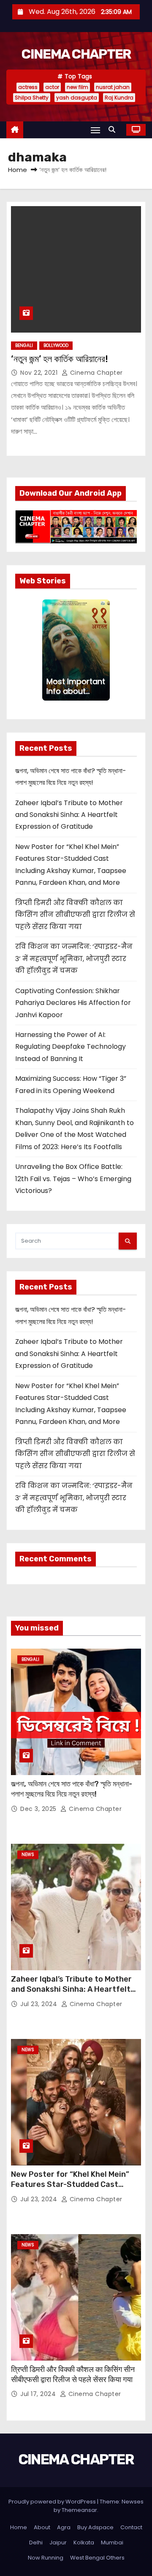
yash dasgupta (77, 98)
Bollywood (56, 345)
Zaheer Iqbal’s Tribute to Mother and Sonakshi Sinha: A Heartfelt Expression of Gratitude (69, 815)
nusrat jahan (113, 87)
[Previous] (45, 650)
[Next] (107, 650)
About (42, 2527)
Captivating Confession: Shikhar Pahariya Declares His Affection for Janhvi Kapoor (73, 1003)
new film (77, 87)
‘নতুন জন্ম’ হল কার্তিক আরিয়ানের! (60, 359)
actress (28, 87)
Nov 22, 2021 (40, 373)
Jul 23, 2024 (40, 2004)
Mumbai (112, 2542)
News (28, 1855)
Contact (131, 2527)
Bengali (24, 345)
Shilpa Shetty (32, 98)
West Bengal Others (97, 2558)
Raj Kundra (119, 98)
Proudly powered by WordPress (53, 2502)
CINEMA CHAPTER (76, 54)
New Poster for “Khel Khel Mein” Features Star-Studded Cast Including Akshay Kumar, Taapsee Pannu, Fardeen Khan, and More (73, 2189)
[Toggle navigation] (95, 130)
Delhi (36, 2542)
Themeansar (79, 2510)
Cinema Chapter (95, 373)
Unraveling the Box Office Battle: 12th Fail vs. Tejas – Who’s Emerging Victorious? (73, 1179)
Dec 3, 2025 (39, 1809)
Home (18, 170)
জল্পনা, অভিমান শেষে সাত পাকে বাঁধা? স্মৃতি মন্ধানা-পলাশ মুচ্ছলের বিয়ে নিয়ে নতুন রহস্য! (72, 1789)
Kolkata (84, 2542)
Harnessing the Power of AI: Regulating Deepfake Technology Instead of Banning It (71, 1047)
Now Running (46, 2558)
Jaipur (58, 2542)
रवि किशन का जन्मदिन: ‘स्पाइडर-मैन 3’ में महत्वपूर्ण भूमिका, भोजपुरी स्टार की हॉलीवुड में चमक (74, 959)
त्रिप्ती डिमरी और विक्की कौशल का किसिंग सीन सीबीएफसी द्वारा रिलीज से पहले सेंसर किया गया (75, 915)
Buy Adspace (95, 2527)
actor (52, 87)
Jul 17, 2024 (39, 2394)
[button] (114, 130)
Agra (64, 2527)
